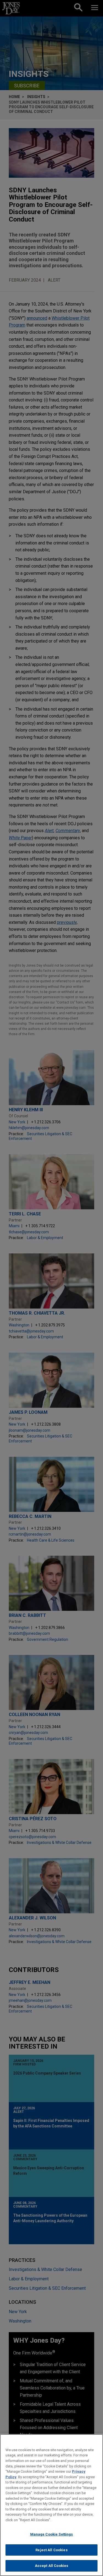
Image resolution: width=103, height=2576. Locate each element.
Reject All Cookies (51, 2550)
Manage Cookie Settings (52, 2534)
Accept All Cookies (51, 2566)
